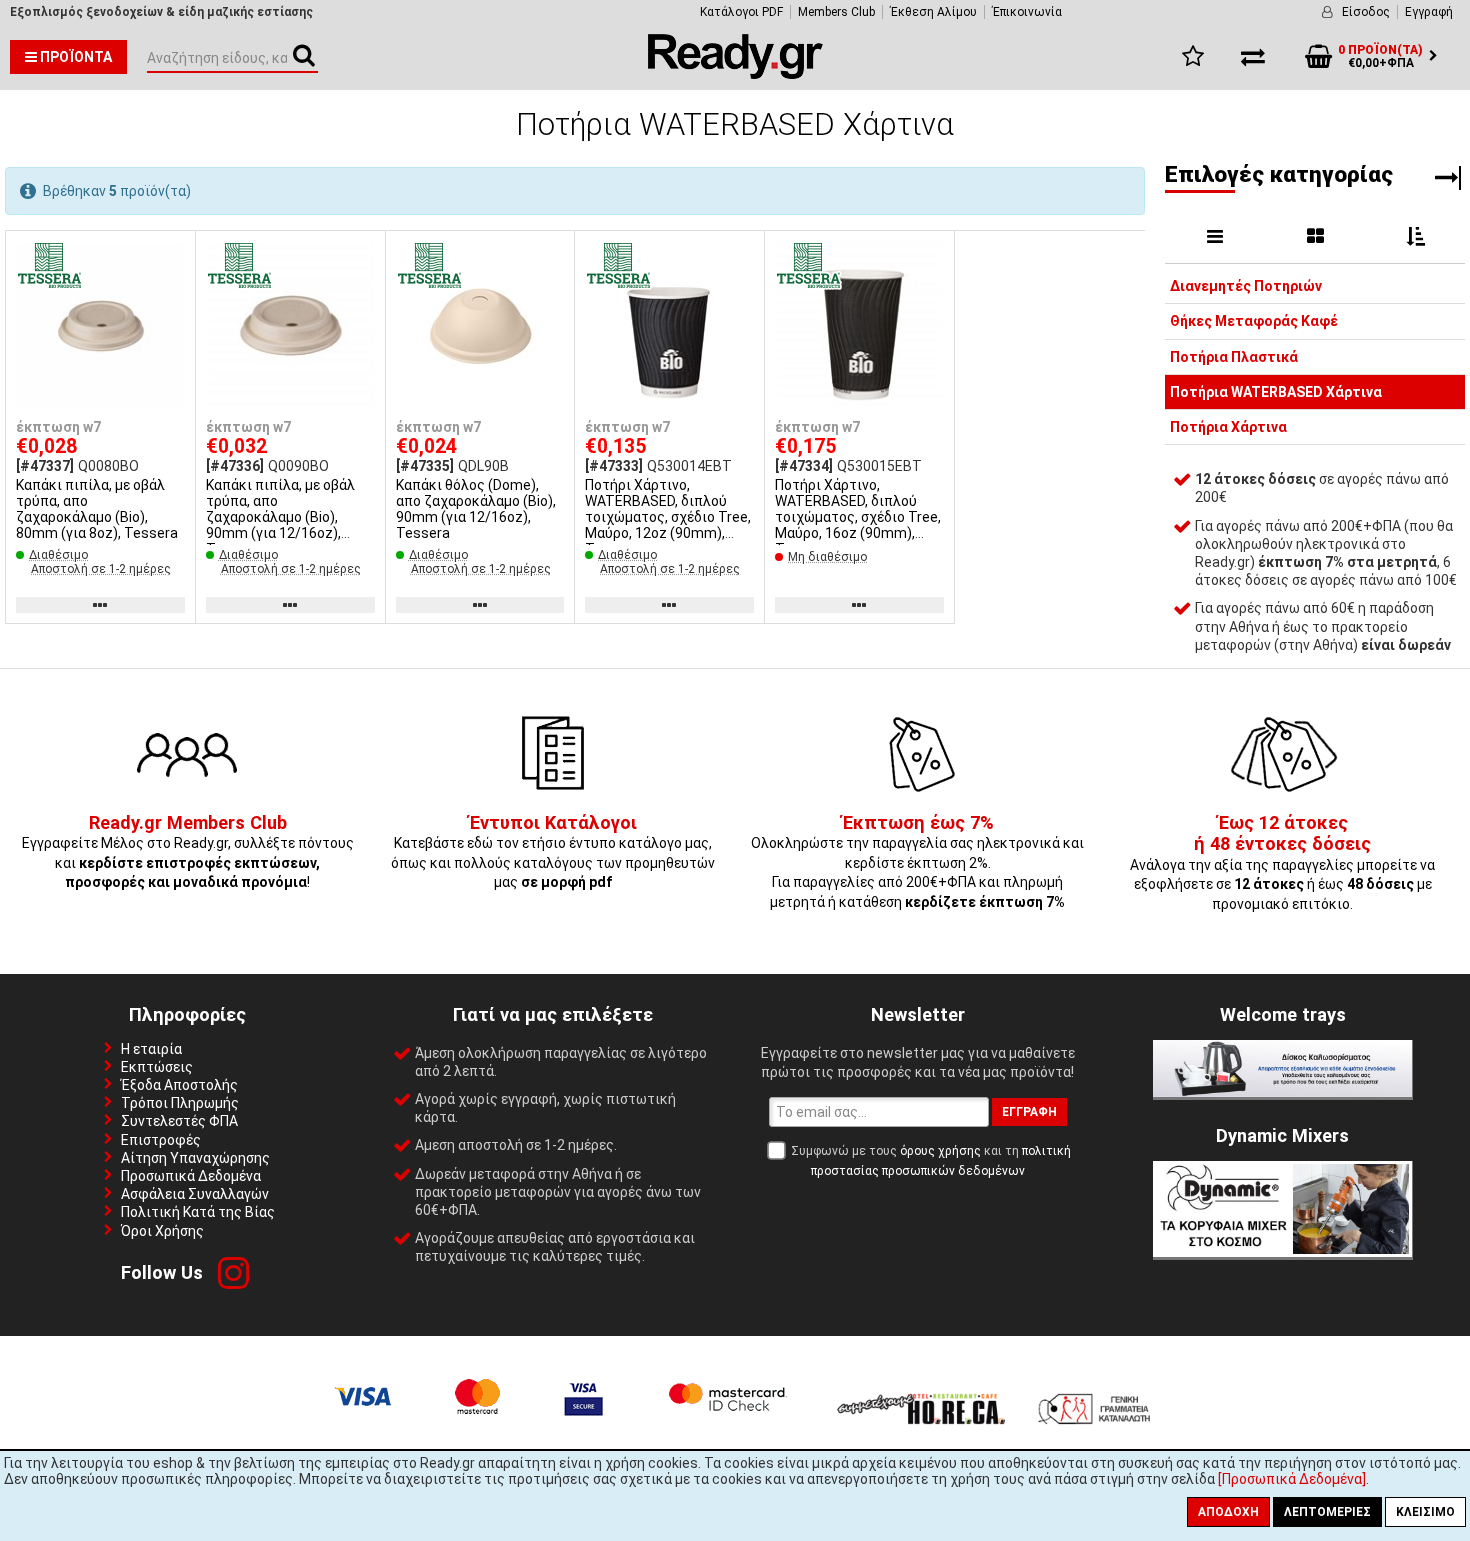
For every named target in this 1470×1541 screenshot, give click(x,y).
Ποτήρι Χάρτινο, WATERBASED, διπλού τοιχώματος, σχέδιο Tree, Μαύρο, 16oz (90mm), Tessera (858, 517)
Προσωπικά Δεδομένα (191, 1176)
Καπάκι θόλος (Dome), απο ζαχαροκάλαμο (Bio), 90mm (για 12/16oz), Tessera (476, 509)
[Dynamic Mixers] (1283, 1252)
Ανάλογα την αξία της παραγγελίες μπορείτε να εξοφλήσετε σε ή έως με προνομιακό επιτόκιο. (1282, 864)
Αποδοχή (1228, 1512)
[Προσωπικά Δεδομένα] (1292, 1479)
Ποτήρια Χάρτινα (1228, 427)
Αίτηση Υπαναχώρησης (195, 1158)
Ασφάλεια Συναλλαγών (195, 1194)
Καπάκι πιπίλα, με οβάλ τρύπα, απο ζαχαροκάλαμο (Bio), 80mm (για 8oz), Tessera (97, 509)
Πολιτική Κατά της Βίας (198, 1212)
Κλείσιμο (1425, 1512)
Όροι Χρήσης (162, 1231)
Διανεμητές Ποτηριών (1246, 286)
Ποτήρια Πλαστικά (1234, 357)
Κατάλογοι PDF (741, 12)
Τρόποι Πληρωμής (180, 1103)
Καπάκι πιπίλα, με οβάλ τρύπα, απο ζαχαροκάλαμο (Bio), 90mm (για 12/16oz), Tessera (280, 517)
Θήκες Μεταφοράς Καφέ (1254, 321)
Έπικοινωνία (1027, 12)
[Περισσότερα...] (100, 327)
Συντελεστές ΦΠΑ (179, 1121)
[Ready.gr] (735, 74)
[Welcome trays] (1283, 1092)
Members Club (836, 12)
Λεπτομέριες (1327, 1512)
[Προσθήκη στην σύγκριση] (173, 291)
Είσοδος (1366, 12)
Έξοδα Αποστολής (179, 1085)
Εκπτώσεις (157, 1067)
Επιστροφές (161, 1140)
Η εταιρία (151, 1049)
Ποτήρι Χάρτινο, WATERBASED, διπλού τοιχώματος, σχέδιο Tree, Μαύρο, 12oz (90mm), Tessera (668, 517)
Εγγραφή (1429, 12)
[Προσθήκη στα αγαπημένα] (173, 254)
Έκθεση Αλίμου (933, 12)
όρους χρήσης (940, 1151)
